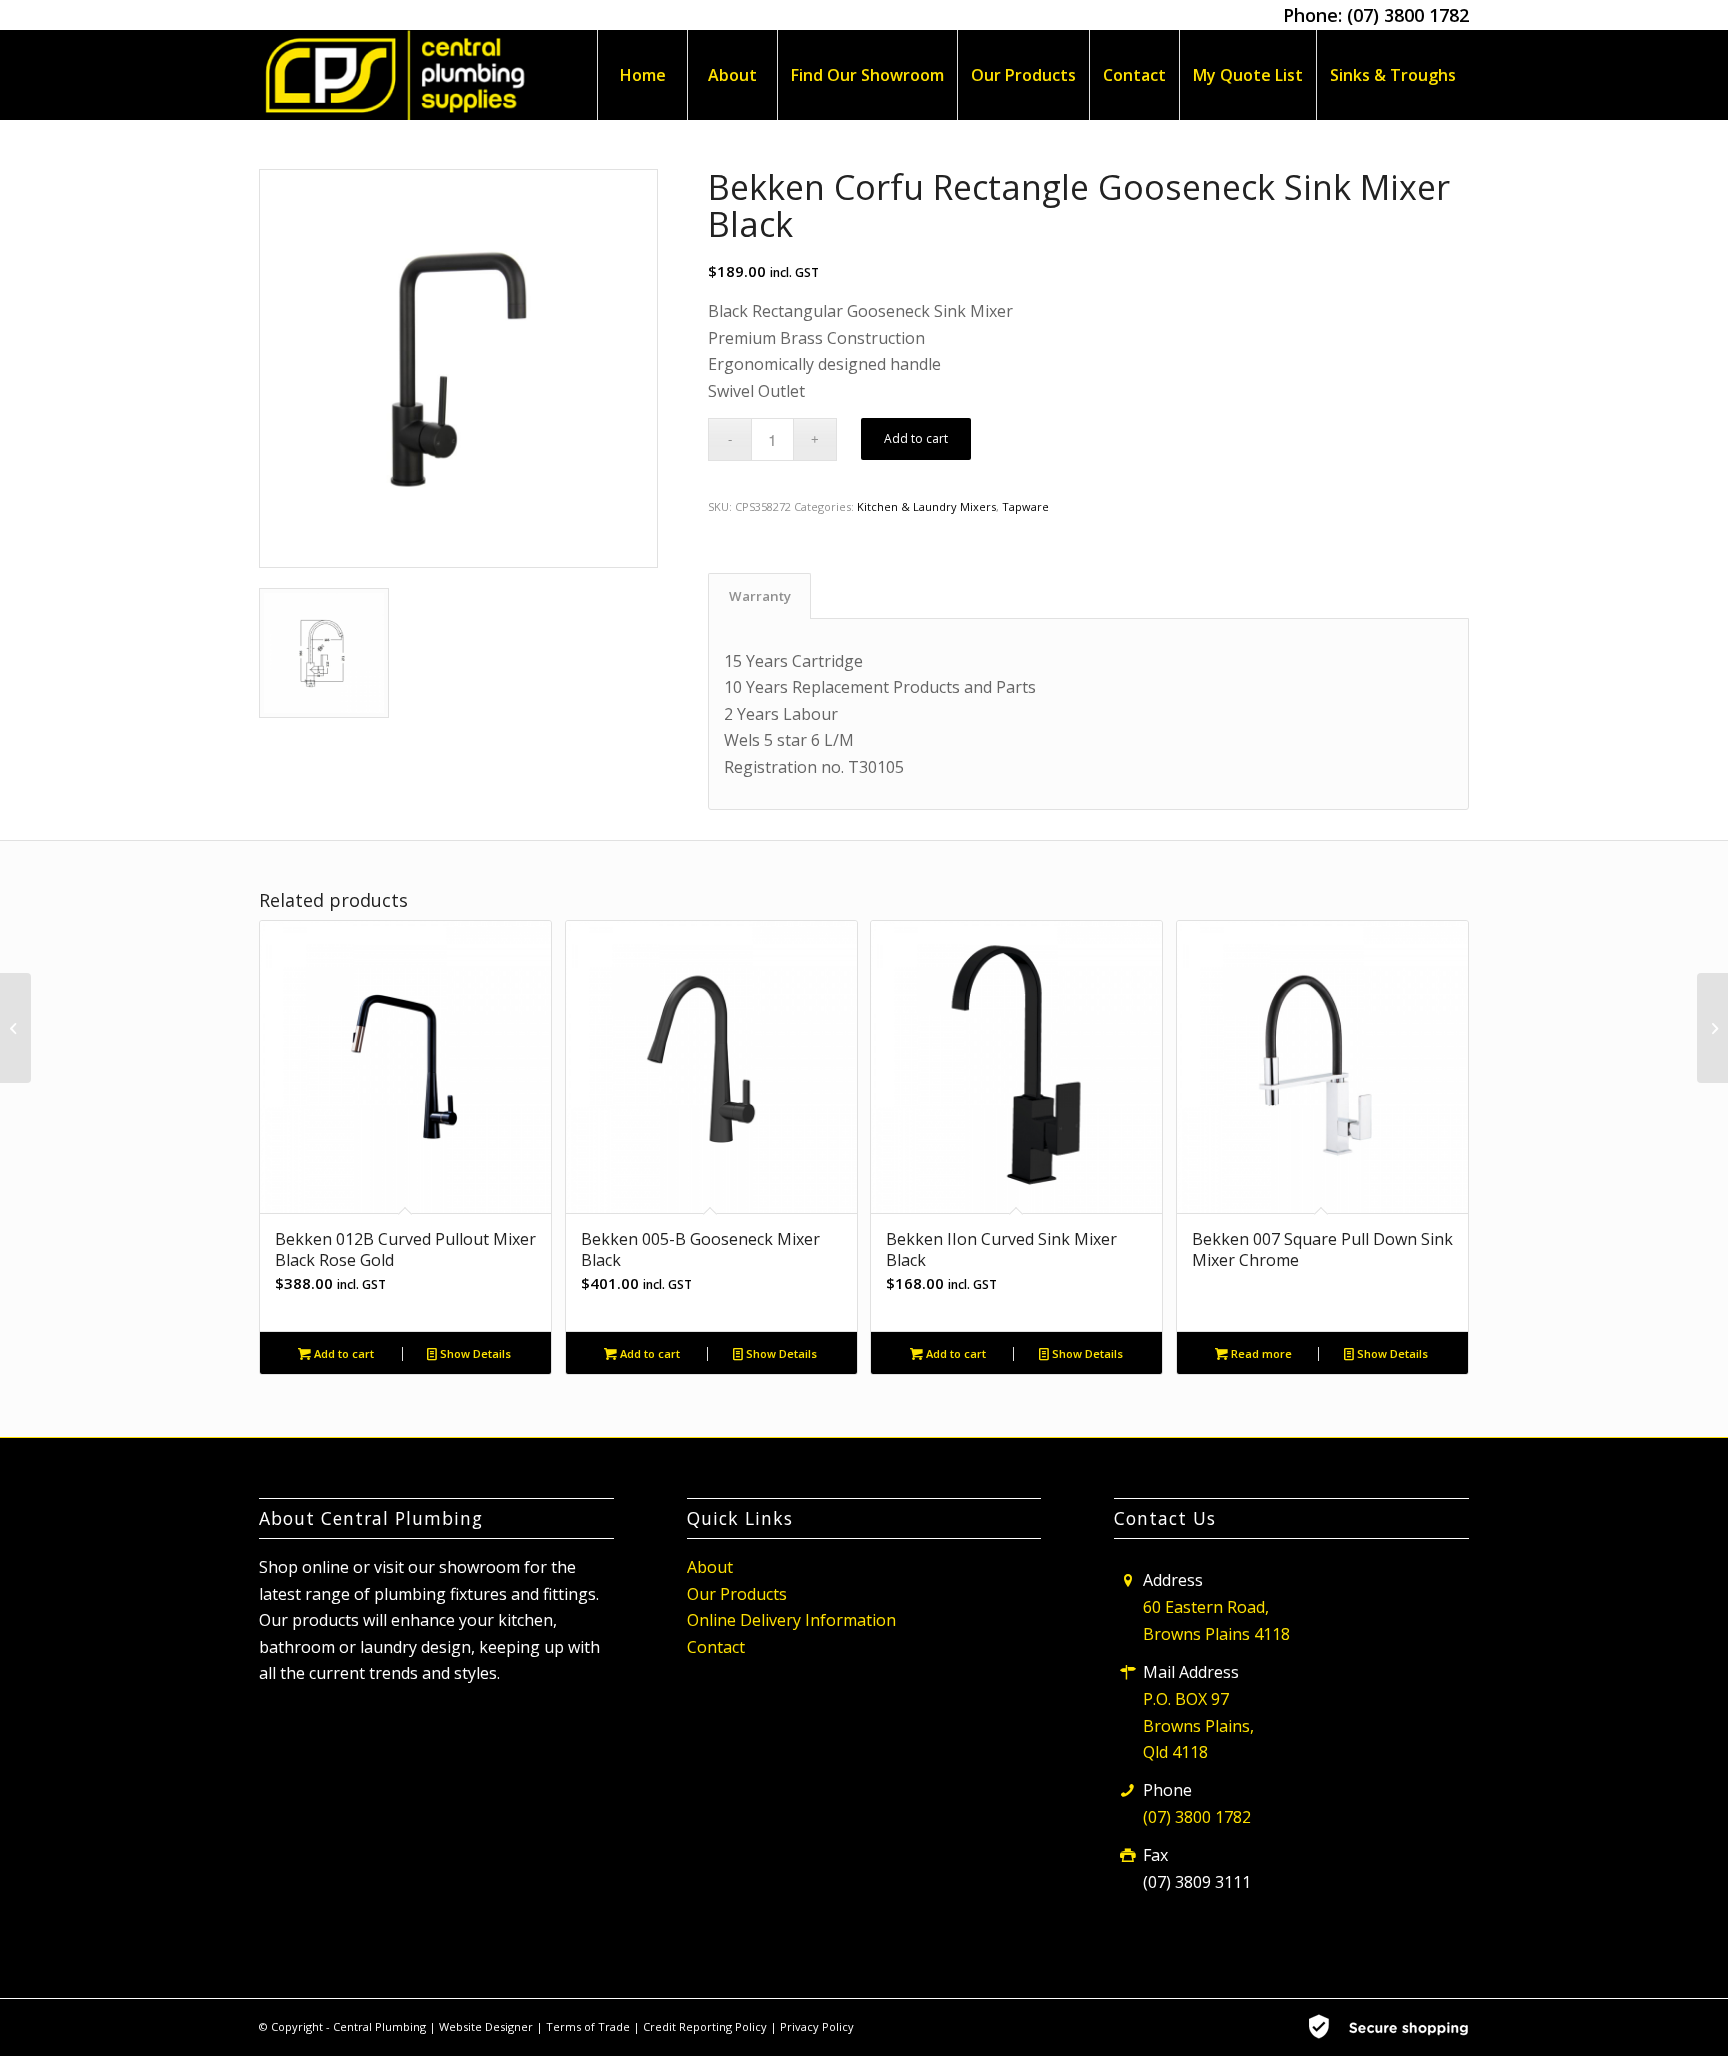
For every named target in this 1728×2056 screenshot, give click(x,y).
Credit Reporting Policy (706, 2026)
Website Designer (486, 2026)
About (710, 1567)
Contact (716, 1647)
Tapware (1025, 506)
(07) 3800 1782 (1408, 15)
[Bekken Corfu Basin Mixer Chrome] (1712, 1028)
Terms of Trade (589, 2026)
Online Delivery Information (791, 1620)
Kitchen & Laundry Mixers (926, 506)
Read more (1260, 1353)
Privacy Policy (817, 2026)
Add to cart (916, 438)
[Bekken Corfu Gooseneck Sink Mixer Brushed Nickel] (15, 1028)
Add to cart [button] (342, 1353)
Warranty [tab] (760, 596)
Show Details (474, 1353)
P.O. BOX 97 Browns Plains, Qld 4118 (1198, 1725)
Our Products (737, 1594)
